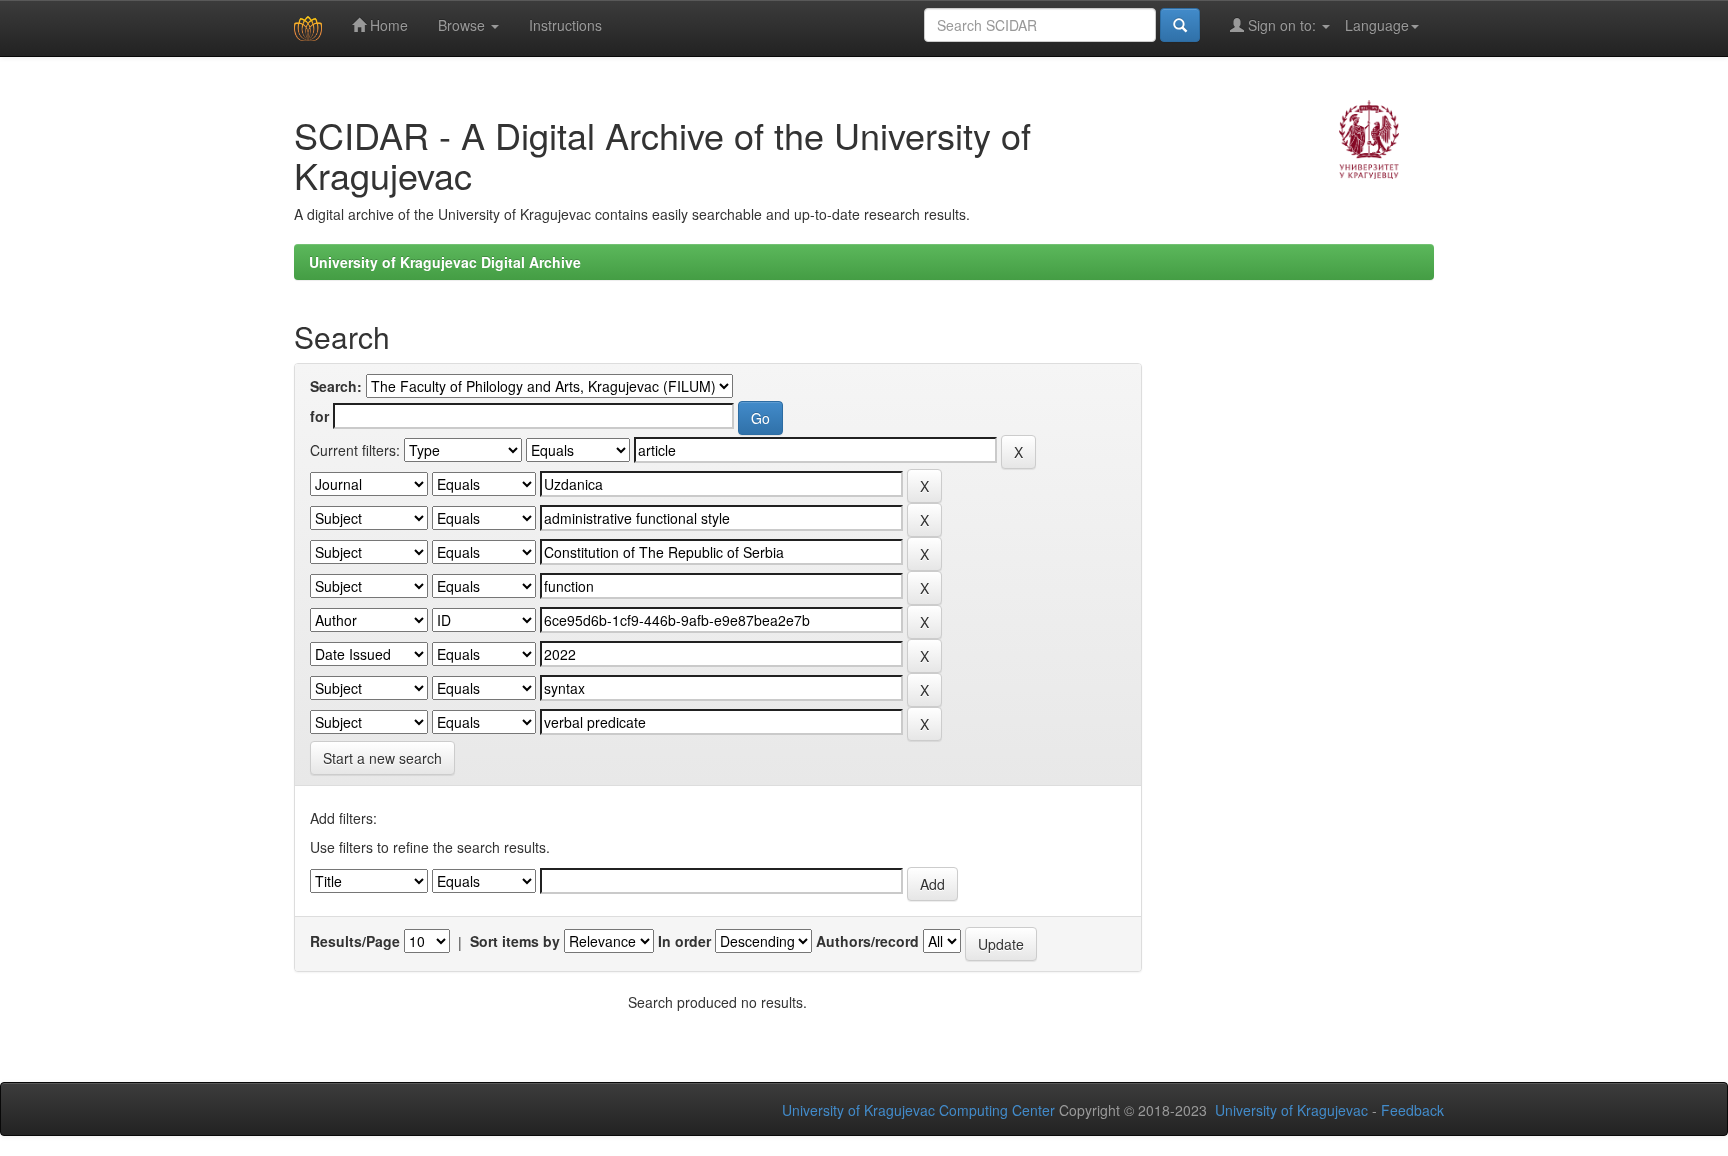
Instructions (565, 25)
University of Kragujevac (1291, 1110)
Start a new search (382, 758)
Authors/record (867, 941)
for (319, 416)
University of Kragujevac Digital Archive (445, 262)
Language (1377, 25)
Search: (336, 386)
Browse (463, 25)
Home (387, 25)
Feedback (1412, 1110)
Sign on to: (1282, 25)
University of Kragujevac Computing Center (918, 1110)
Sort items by (515, 941)
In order (684, 941)
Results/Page (355, 941)
